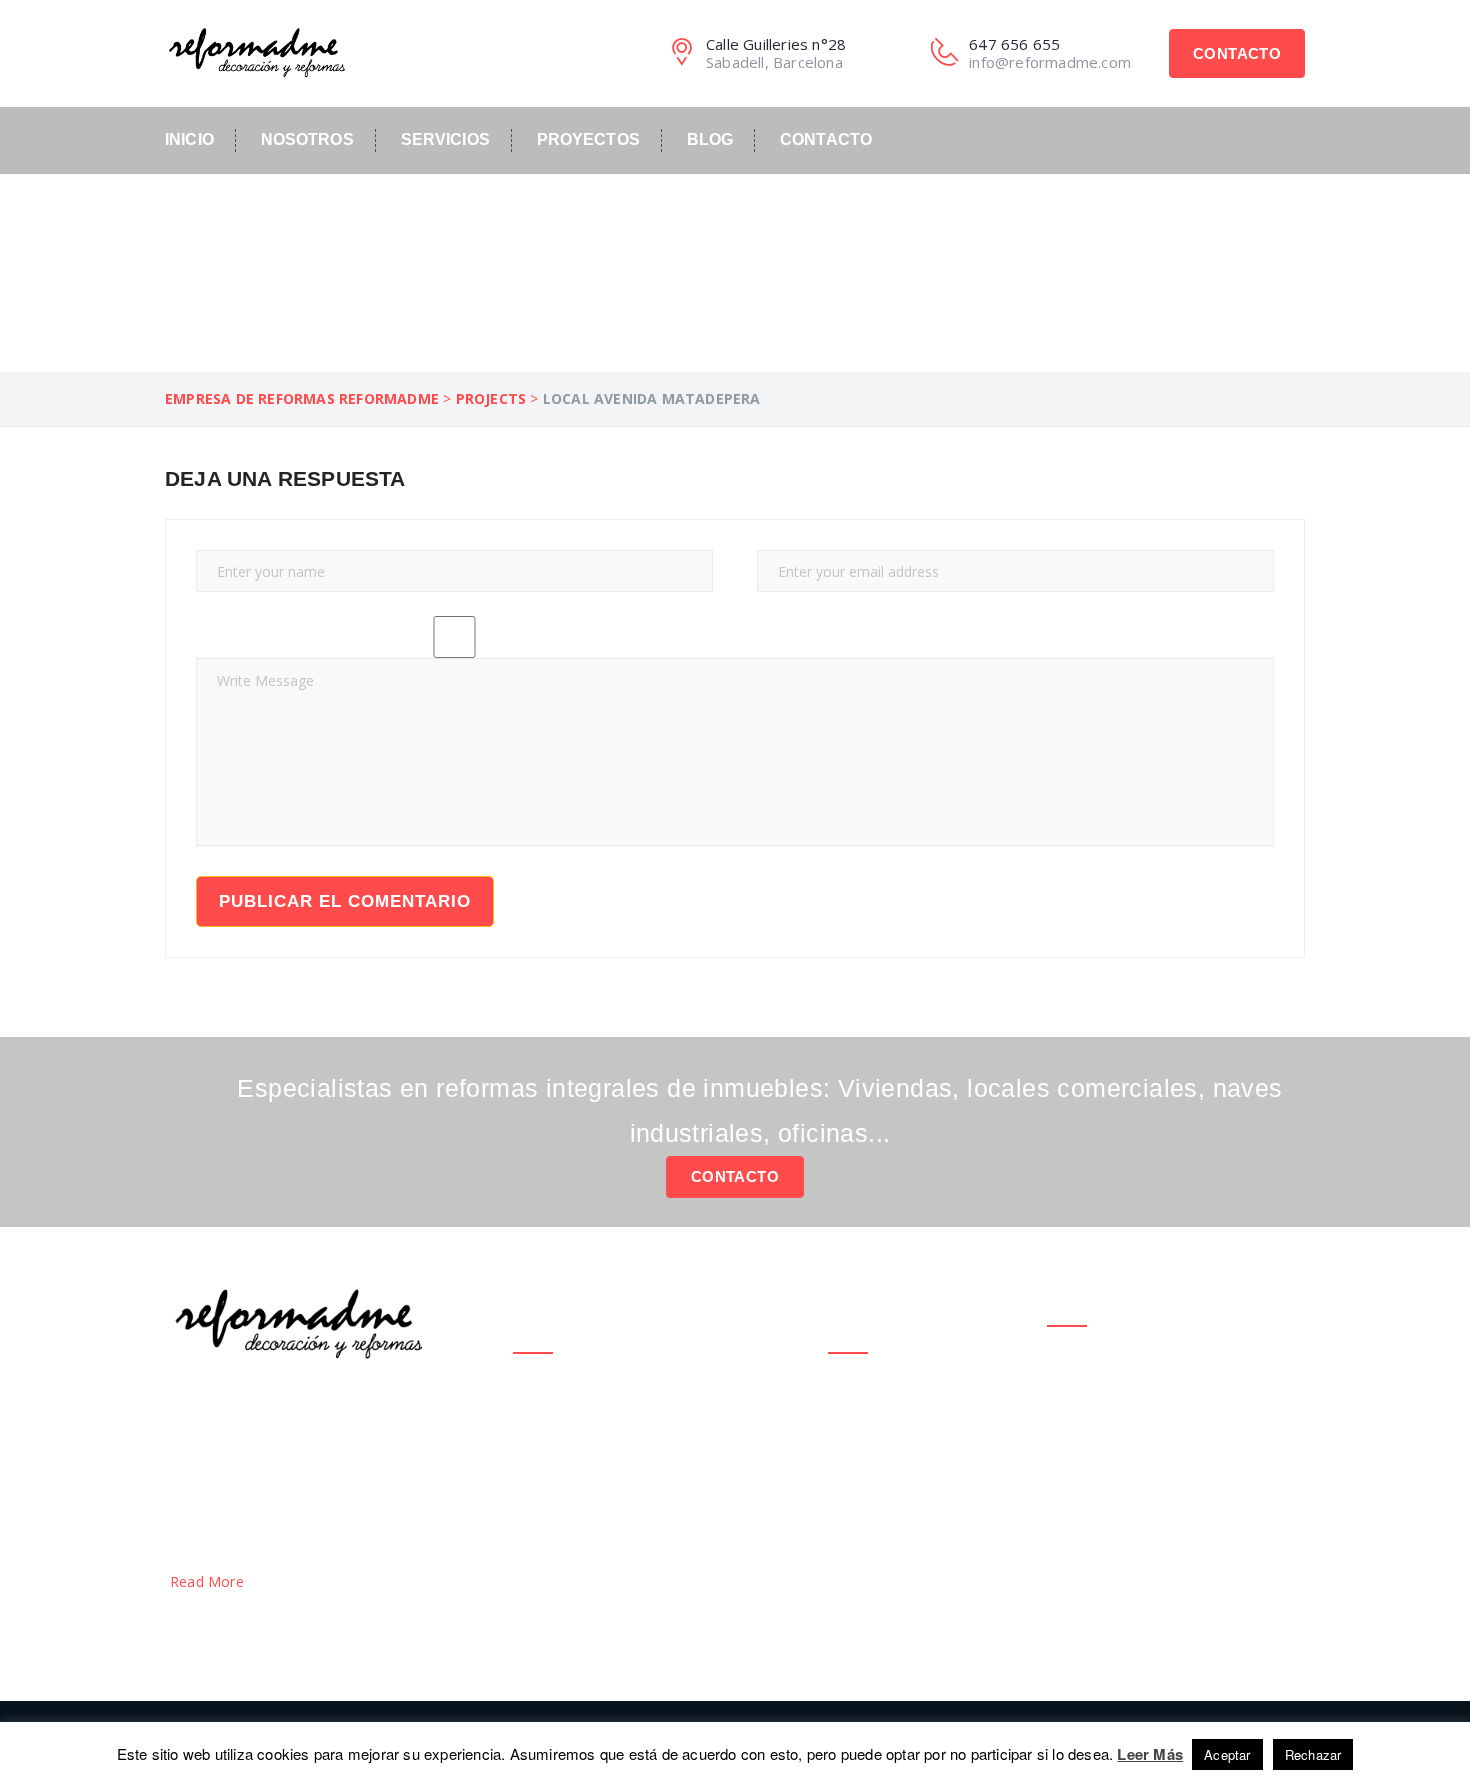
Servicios (445, 139)
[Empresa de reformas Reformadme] (255, 50)
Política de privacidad (862, 1397)
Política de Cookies (891, 1427)
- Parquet (546, 1514)
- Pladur (540, 1475)
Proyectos (588, 139)
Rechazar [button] (1313, 1754)
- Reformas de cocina (586, 1397)
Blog (710, 139)
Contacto (1237, 53)
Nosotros (307, 139)
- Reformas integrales (588, 1436)
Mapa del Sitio (875, 1447)
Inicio (189, 139)
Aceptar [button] (1227, 1754)
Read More (209, 1581)
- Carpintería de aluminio (596, 1553)
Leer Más (1150, 1754)
